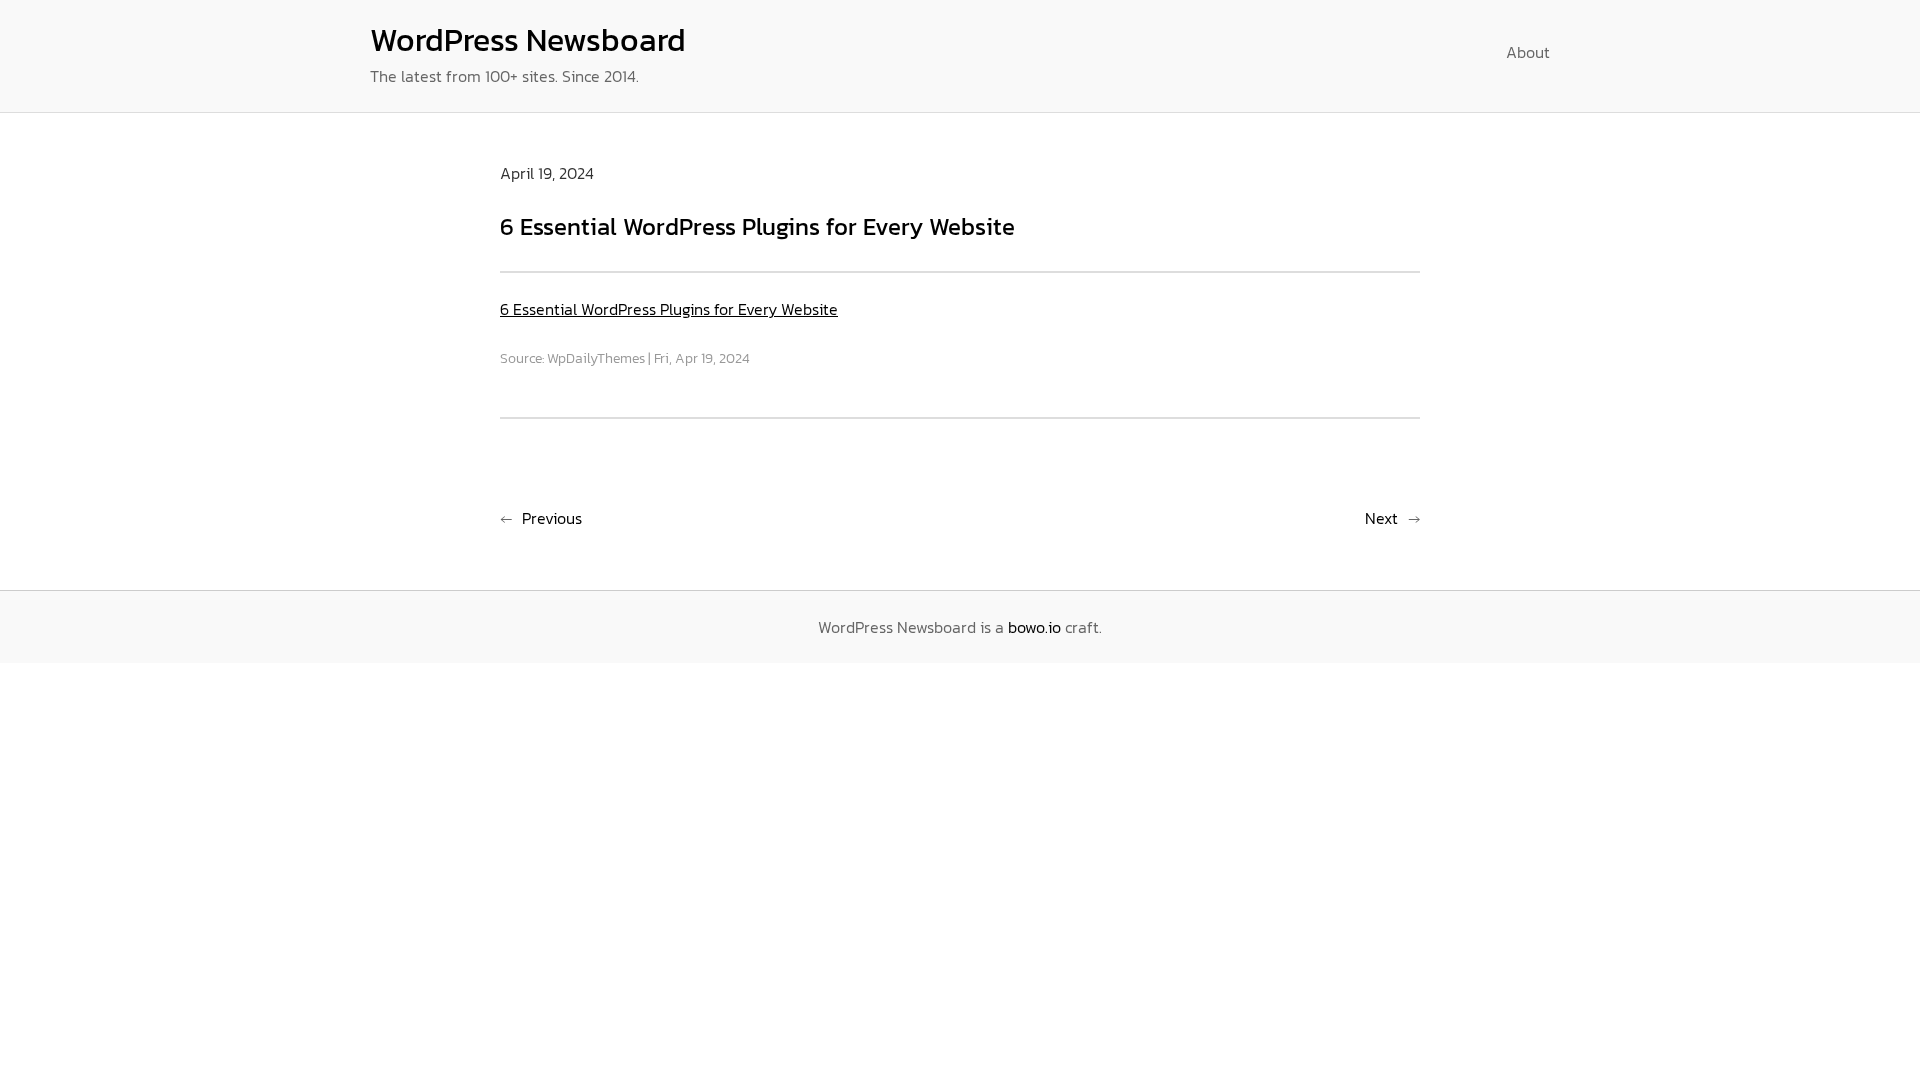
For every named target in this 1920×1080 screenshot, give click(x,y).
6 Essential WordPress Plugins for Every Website (669, 309)
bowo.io (1034, 627)
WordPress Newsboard (528, 40)
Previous (552, 518)
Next (1381, 518)
